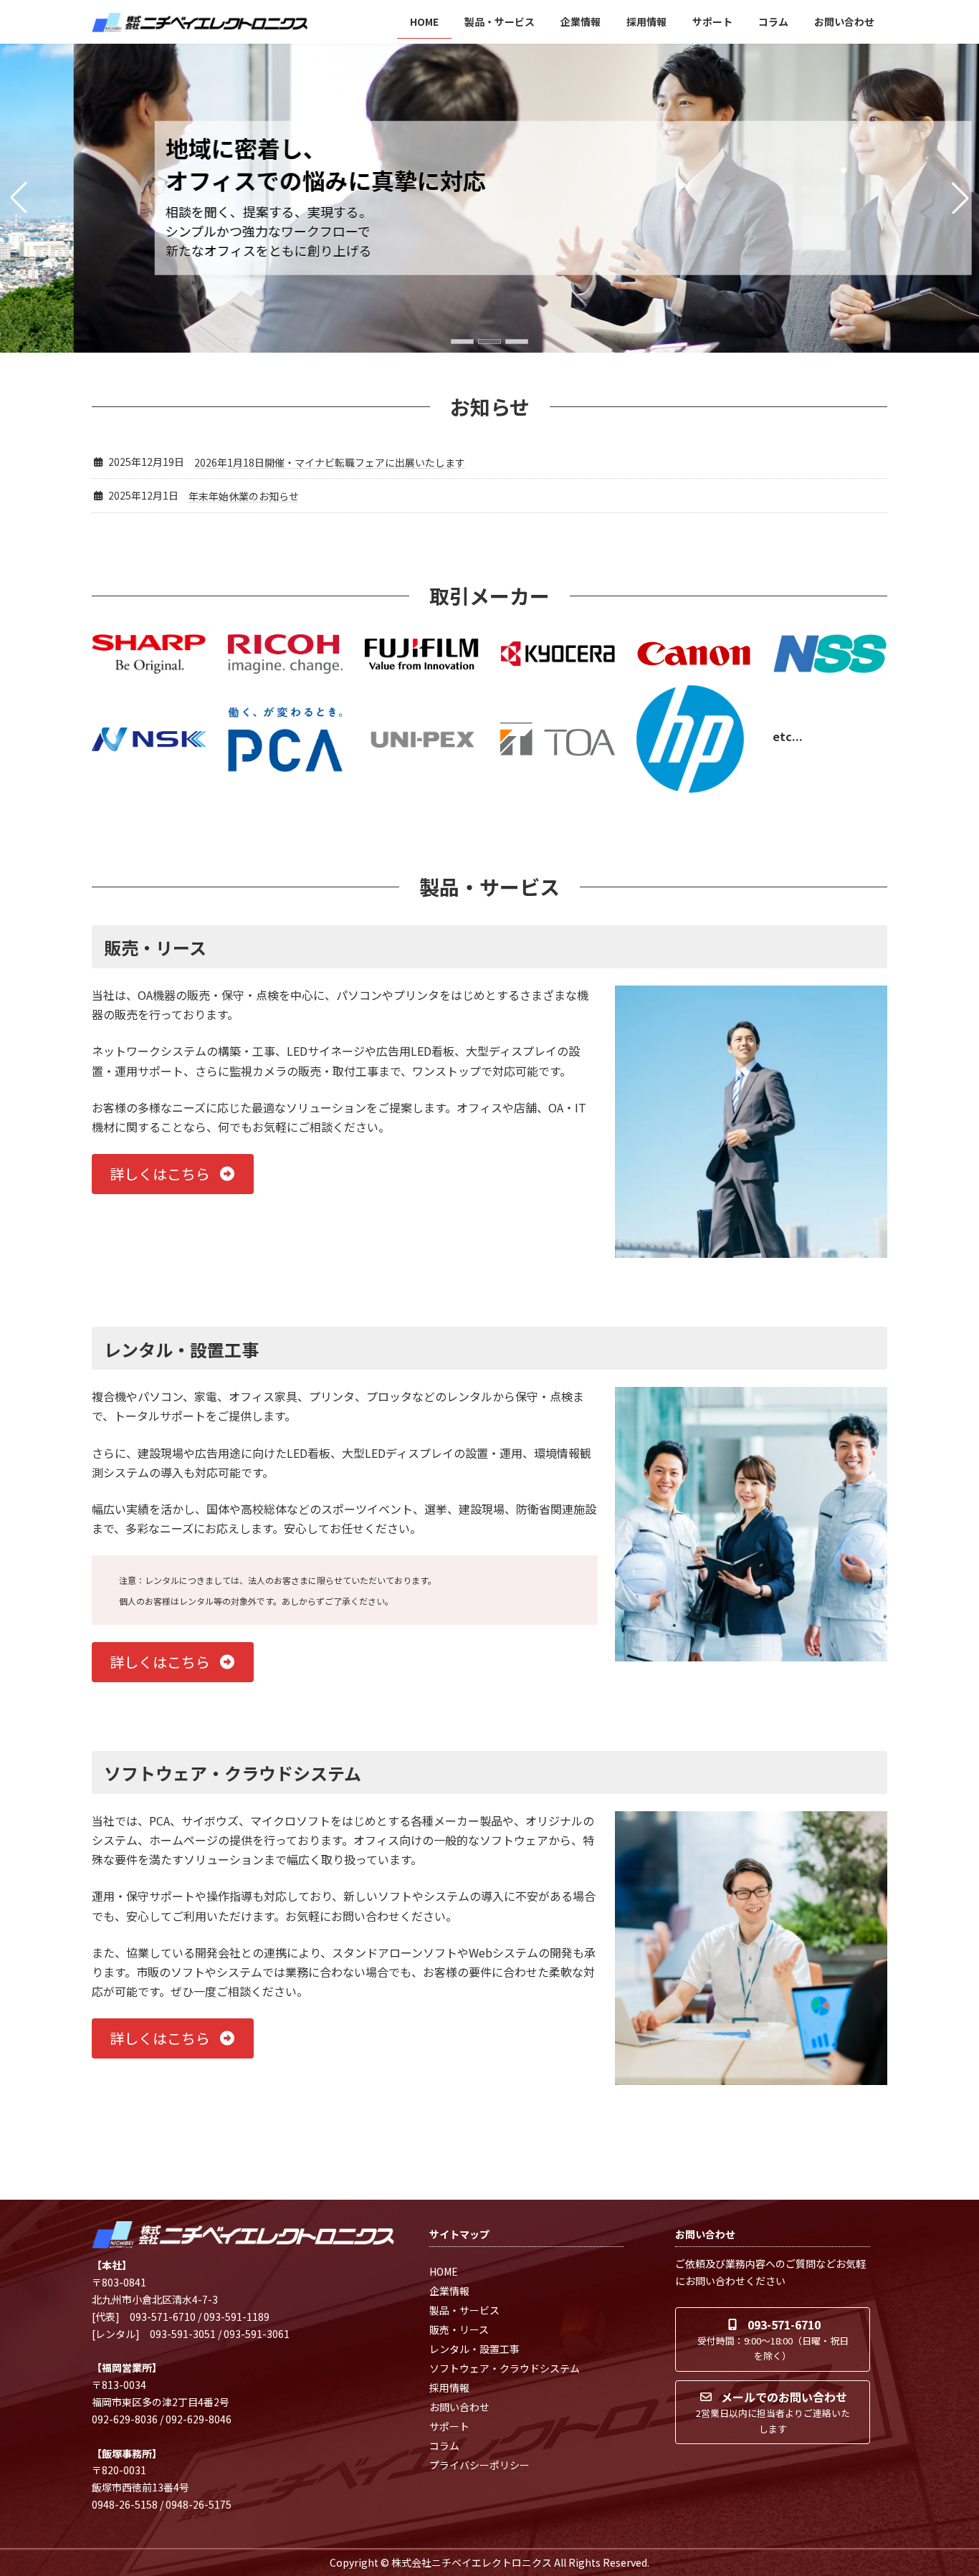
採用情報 (449, 2387)
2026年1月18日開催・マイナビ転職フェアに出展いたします (330, 462)
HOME (444, 2271)
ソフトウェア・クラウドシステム (505, 2368)
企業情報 (449, 2291)
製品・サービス (464, 2310)
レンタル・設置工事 (474, 2349)
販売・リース (459, 2329)
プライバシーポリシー (479, 2465)
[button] (462, 342)
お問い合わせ (459, 2407)
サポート (449, 2426)
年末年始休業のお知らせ (244, 496)
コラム (444, 2446)
